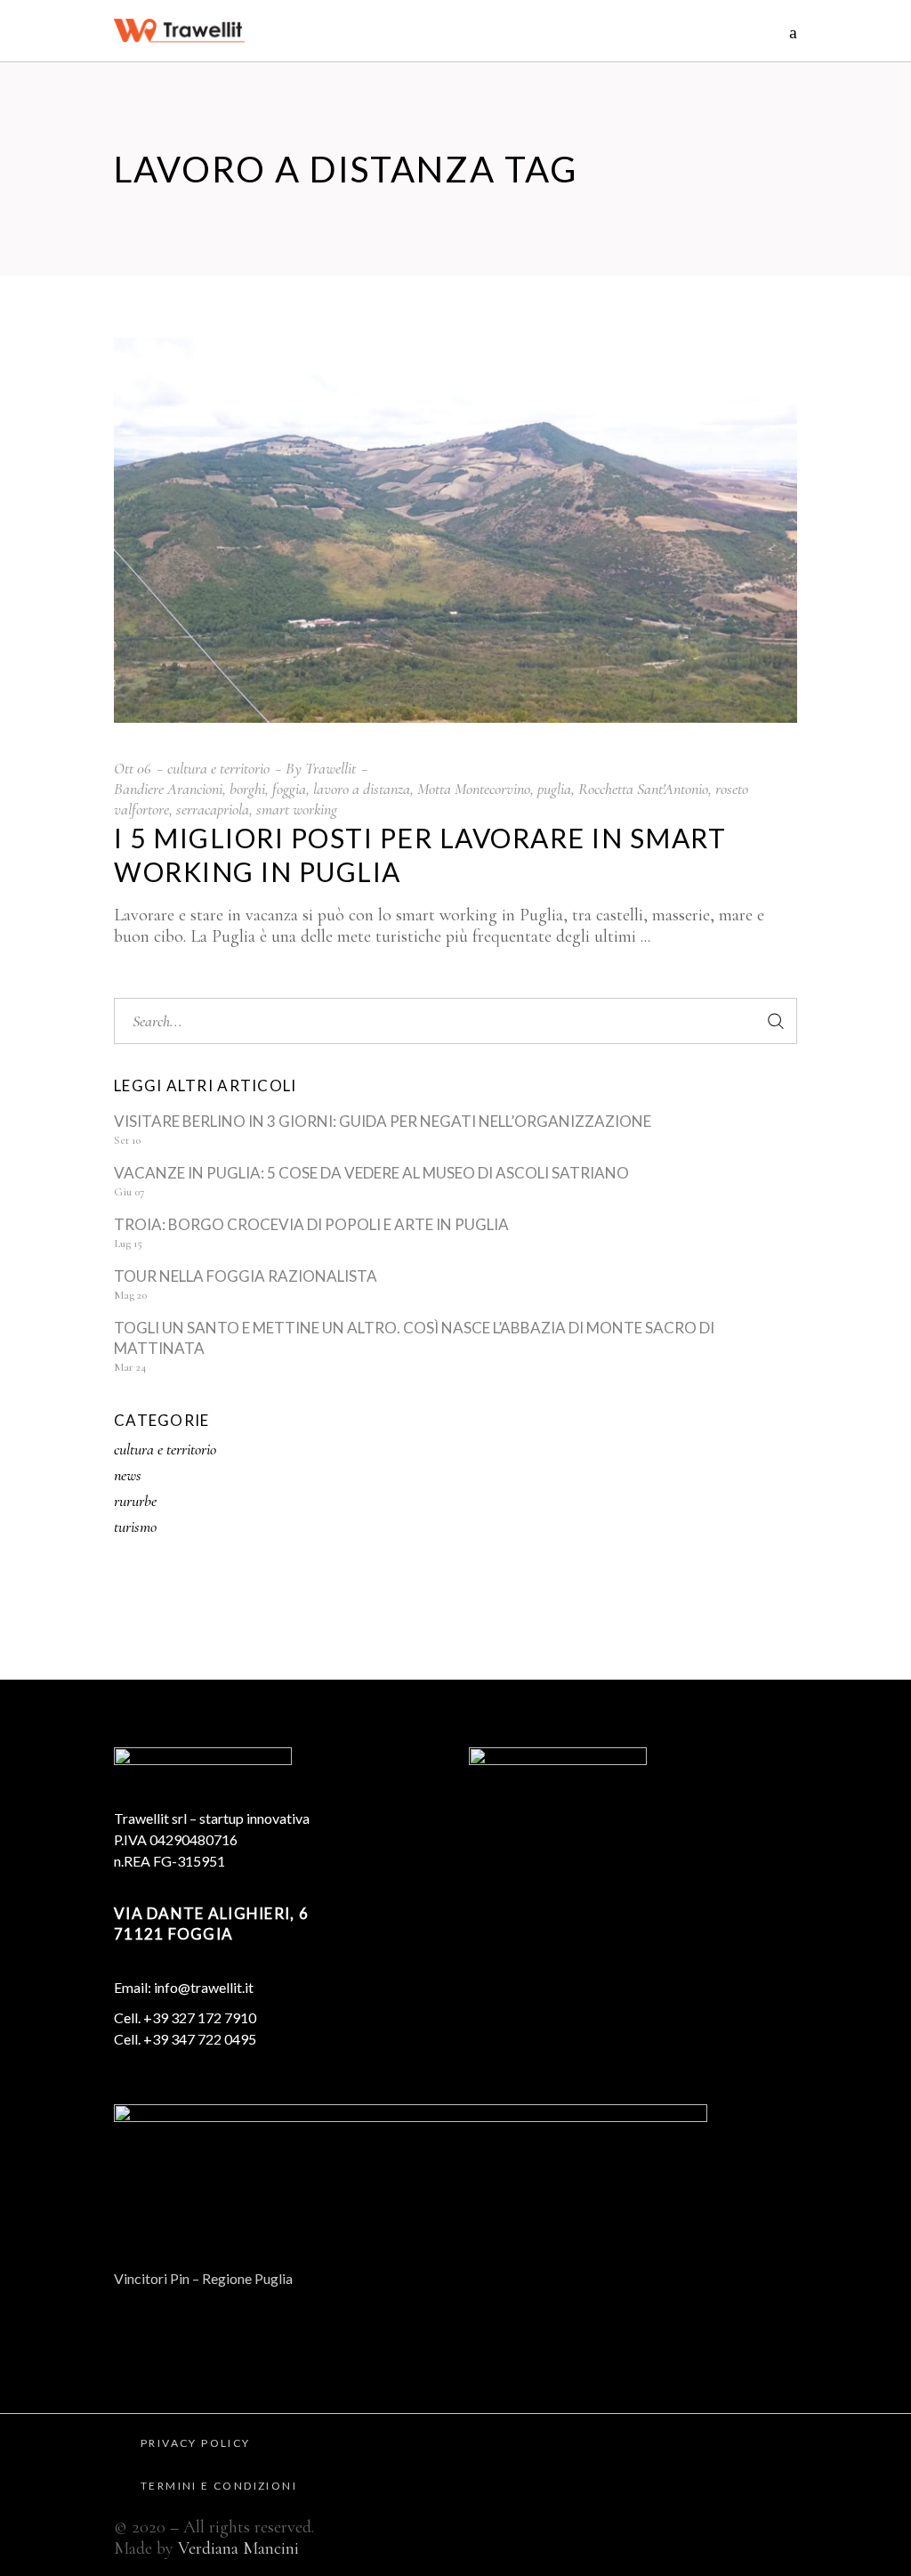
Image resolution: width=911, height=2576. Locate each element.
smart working (297, 809)
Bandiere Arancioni (168, 789)
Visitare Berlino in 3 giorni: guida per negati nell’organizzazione (383, 1121)
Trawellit (331, 768)
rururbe (135, 1501)
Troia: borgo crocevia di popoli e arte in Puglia (311, 1224)
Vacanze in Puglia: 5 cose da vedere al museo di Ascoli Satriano (371, 1173)
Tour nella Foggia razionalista (246, 1276)
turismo (135, 1527)
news (128, 1475)
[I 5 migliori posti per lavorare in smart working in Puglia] (455, 531)
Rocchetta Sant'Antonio (643, 789)
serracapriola (213, 809)
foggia (289, 789)
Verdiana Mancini (238, 2548)
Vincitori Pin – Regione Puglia (203, 2278)
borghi (247, 789)
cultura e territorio (218, 768)
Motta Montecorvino (474, 789)
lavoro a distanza (362, 789)
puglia (554, 789)
